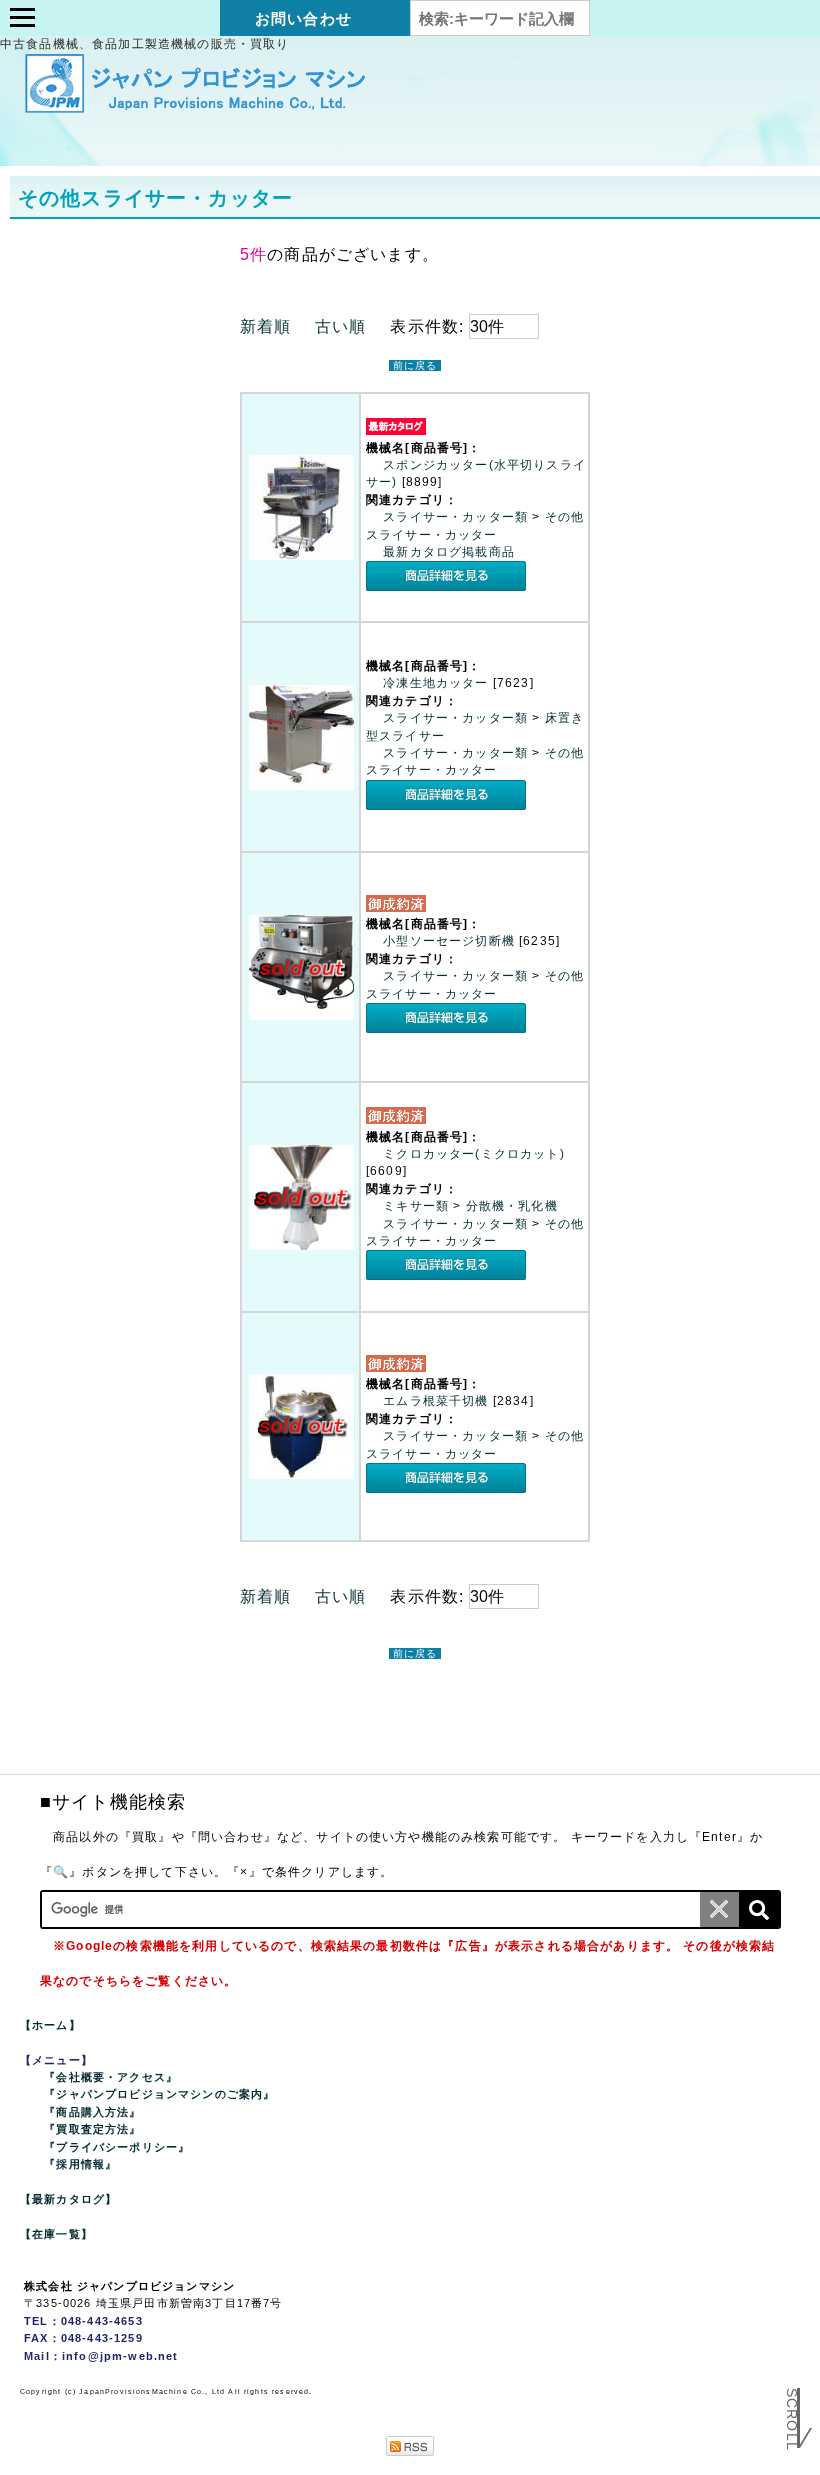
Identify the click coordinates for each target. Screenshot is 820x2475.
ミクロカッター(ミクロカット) (473, 1154)
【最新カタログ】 (68, 2199)
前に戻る (415, 365)
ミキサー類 (418, 1206)
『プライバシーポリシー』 (117, 2147)
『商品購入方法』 (92, 2112)
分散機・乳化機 (512, 1206)
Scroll (792, 2433)
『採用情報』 (80, 2164)
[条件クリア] (720, 1909)
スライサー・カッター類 (457, 517)
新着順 (265, 326)
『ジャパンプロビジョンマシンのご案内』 (159, 2094)
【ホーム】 (50, 2025)
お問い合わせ (303, 18)
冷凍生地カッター (437, 683)
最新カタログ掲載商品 (449, 552)
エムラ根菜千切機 (437, 1401)
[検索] (759, 1909)
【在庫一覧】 (56, 2234)
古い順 (340, 326)
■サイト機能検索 (113, 1802)
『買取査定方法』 (92, 2129)
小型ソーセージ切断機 (451, 941)
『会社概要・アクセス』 (111, 2077)
